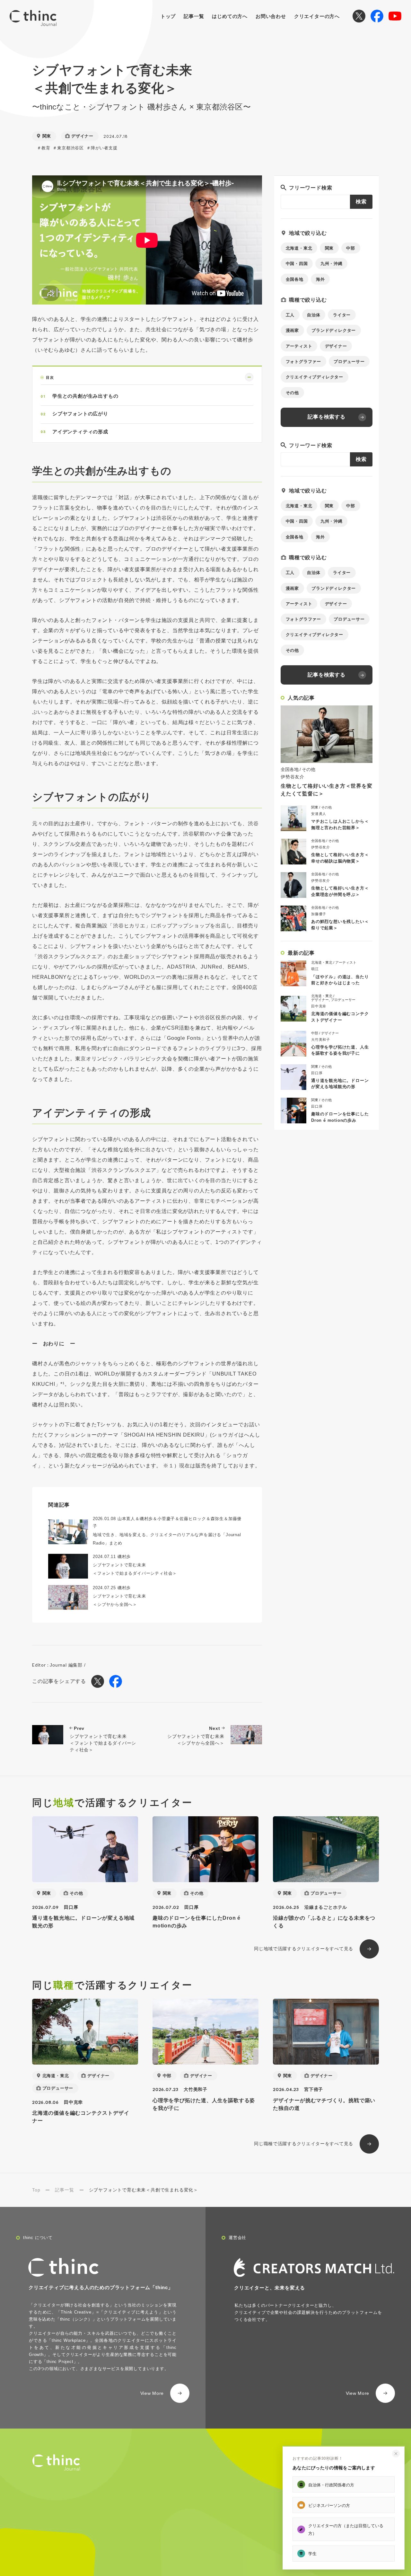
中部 (351, 248)
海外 (320, 279)
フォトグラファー (303, 362)
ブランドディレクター (334, 330)
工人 (290, 315)
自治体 (314, 315)
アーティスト (299, 346)
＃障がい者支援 (102, 148)
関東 (329, 248)
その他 (292, 393)
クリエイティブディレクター (315, 377)
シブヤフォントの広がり (80, 413)
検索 (361, 202)
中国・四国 (297, 264)
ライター (342, 315)
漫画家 (292, 330)
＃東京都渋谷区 (68, 148)
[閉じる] (396, 2454)
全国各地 (295, 279)
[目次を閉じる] (249, 377)
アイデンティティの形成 (80, 431)
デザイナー (336, 346)
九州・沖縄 (332, 264)
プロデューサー (349, 362)
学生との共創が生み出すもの (85, 396)
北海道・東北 (299, 248)
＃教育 (44, 148)
